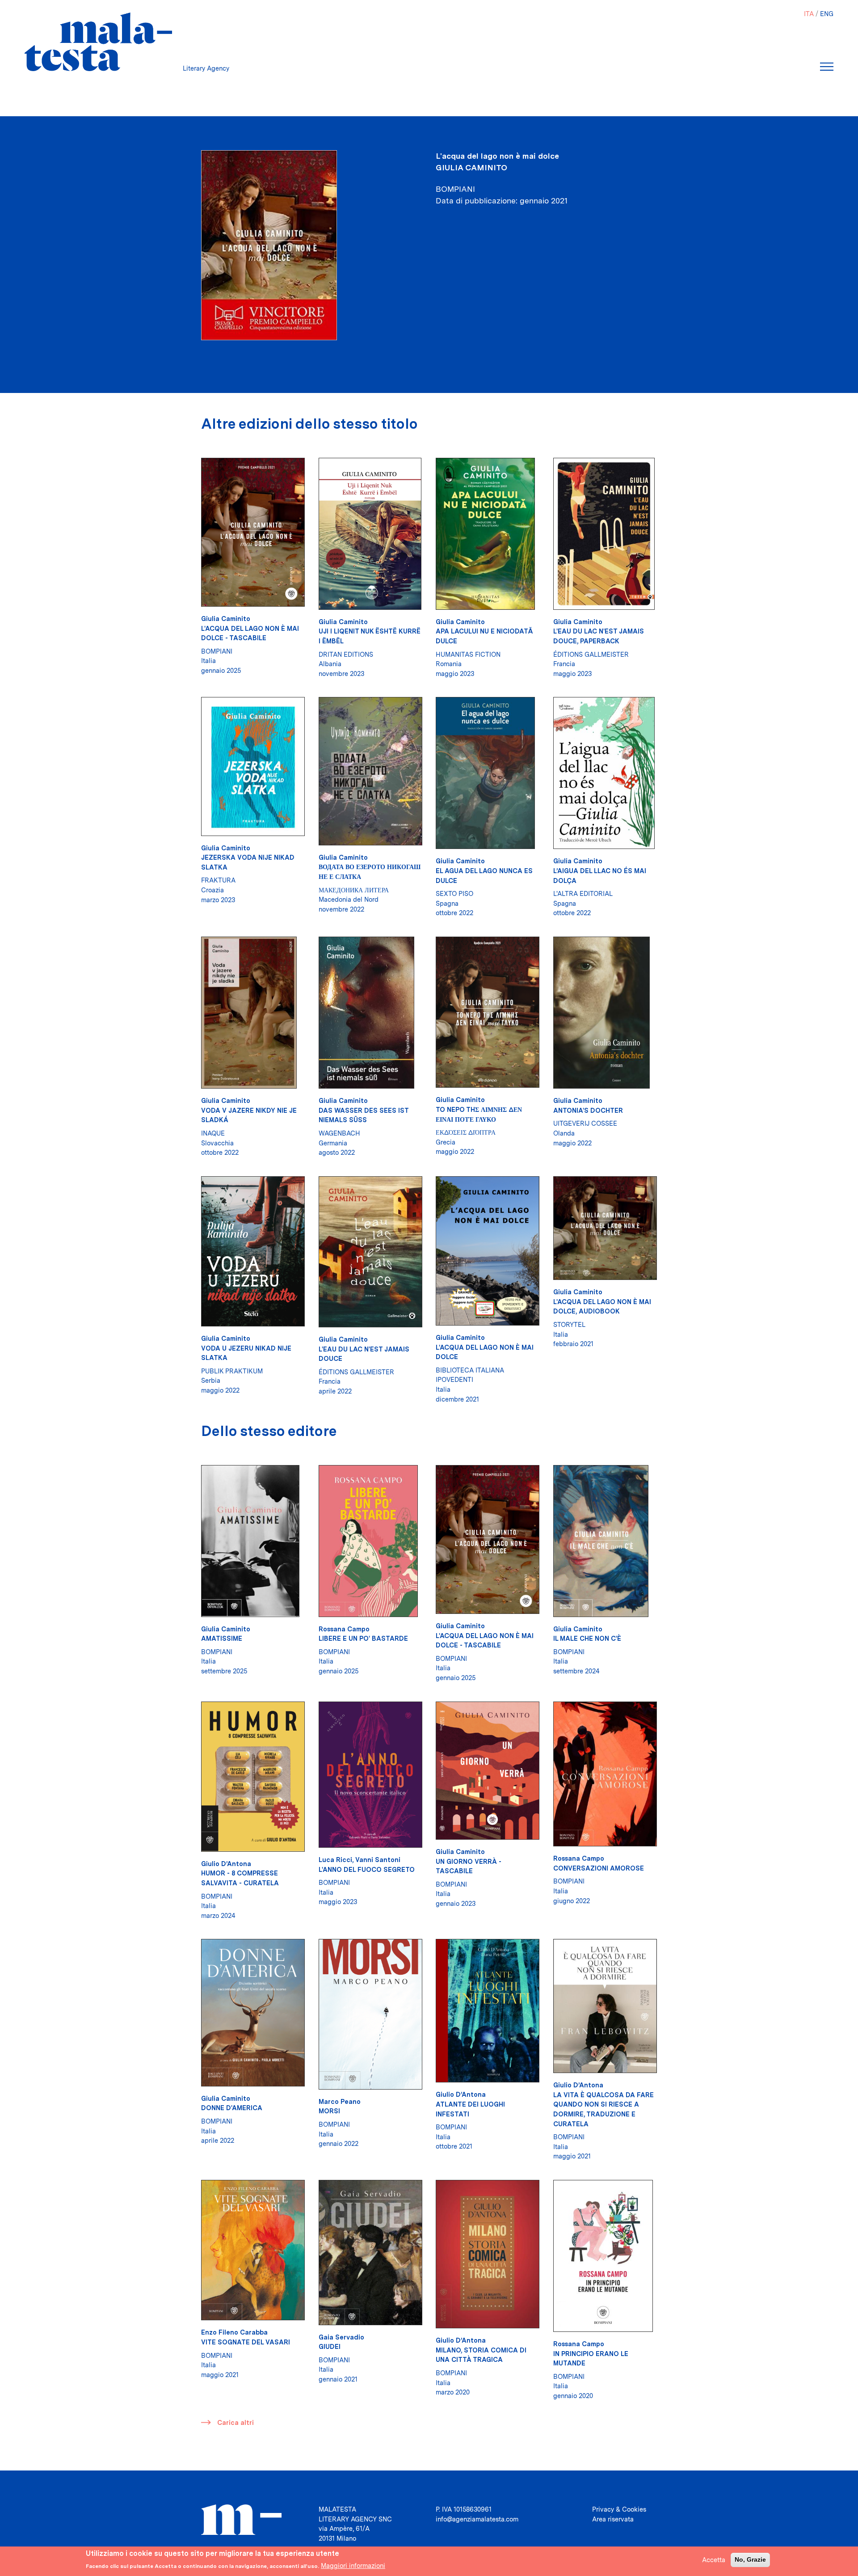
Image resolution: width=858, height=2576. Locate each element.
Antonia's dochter (588, 1110)
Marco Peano (340, 2101)
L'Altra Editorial (583, 893)
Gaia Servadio (341, 2337)
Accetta (714, 2560)
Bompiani (217, 651)
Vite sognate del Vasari (246, 2342)
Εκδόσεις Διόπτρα (466, 1132)
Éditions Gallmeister (591, 654)
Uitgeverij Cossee (585, 1123)
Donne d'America (232, 2108)
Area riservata (613, 2519)
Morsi (329, 2111)
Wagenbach (339, 1133)
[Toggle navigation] (827, 67)
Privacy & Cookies (619, 2509)
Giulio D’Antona (226, 1864)
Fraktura (218, 880)
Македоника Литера (354, 890)
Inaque (213, 1133)
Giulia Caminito (471, 167)
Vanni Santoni (378, 1860)
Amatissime (222, 1638)
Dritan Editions (346, 654)
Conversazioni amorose (599, 1868)
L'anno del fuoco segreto (367, 1869)
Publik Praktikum (232, 1371)
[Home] (98, 42)
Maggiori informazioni (353, 2565)
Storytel (569, 1324)
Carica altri (236, 2422)
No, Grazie (750, 2559)
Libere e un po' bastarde (363, 1638)
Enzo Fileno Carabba (234, 2332)
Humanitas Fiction (468, 654)
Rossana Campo (344, 1629)
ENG (827, 14)
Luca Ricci (335, 1860)
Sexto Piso (454, 893)
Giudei (330, 2346)
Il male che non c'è (587, 1638)
